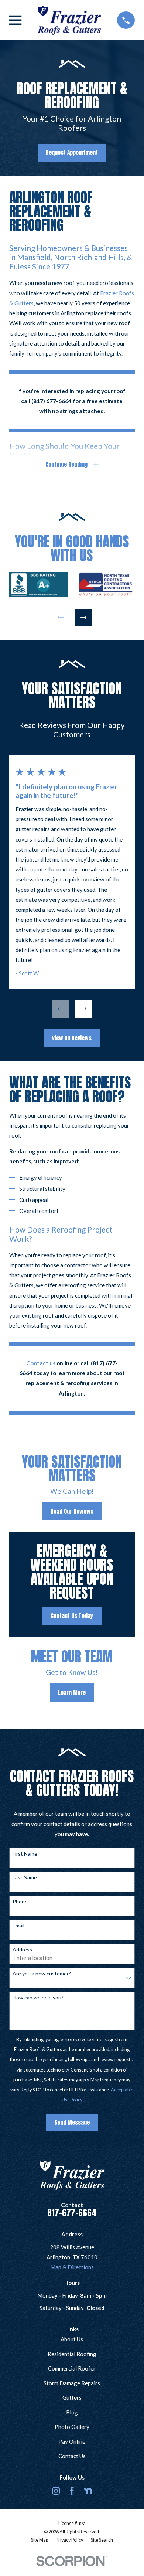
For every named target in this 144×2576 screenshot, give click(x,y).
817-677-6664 (72, 2213)
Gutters (72, 2397)
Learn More (72, 1693)
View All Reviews (72, 1038)
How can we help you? (38, 1998)
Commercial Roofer (72, 2368)
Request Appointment (72, 152)
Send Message (72, 2122)
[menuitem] (40, 2540)
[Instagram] (56, 2491)
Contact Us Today (72, 1616)
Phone (20, 1902)
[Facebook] (72, 2491)
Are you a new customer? (42, 1974)
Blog (72, 2412)
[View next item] (84, 617)
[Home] (69, 20)
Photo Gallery (72, 2427)
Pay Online (72, 2441)
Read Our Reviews (72, 1511)
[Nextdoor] (88, 2491)
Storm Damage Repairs (72, 2383)
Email (18, 1926)
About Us (72, 2339)
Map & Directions (72, 2267)
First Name (25, 1854)
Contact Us (72, 2456)
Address (22, 1950)
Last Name (25, 1877)
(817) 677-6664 (52, 401)
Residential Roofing (72, 2354)
